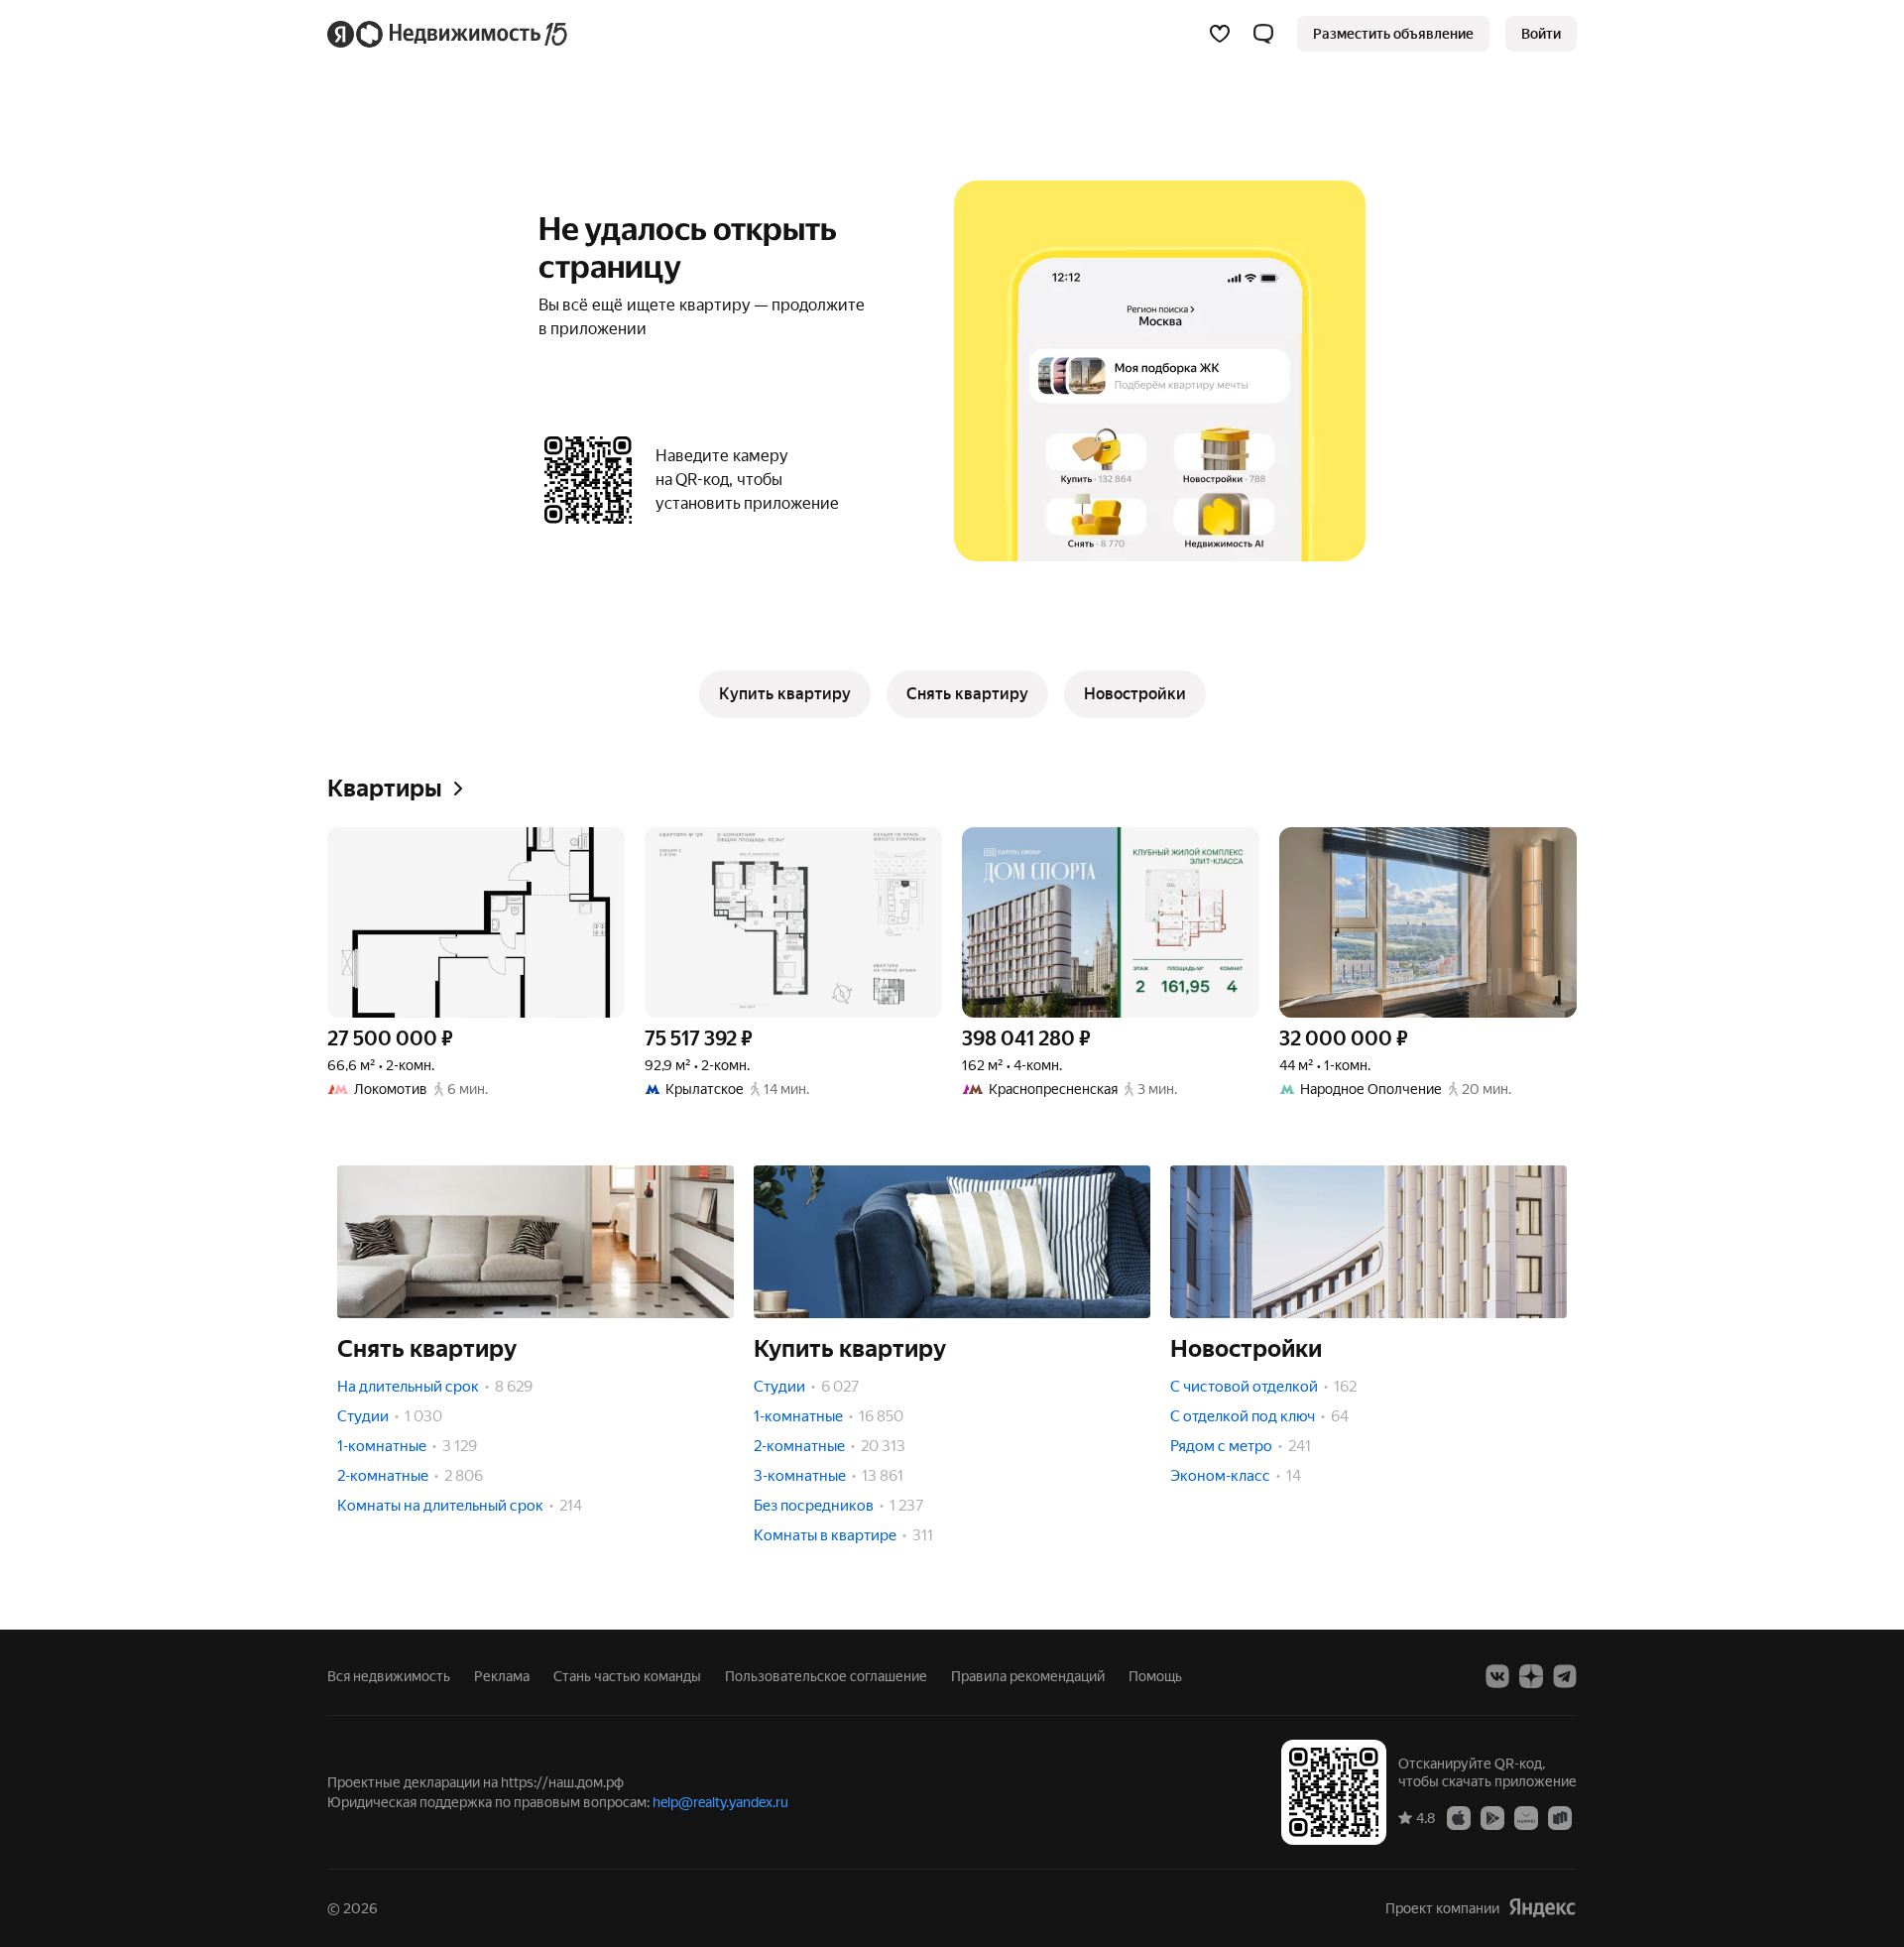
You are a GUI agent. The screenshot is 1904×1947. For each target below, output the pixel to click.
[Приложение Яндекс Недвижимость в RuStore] (1560, 1817)
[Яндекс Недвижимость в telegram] (1565, 1676)
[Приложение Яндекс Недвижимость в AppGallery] (1526, 1817)
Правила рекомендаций (1028, 1676)
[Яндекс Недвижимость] (449, 34)
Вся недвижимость (389, 1676)
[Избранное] (1220, 34)
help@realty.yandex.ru (720, 1802)
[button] (1263, 34)
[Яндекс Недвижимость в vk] (1497, 1676)
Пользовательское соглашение (826, 1676)
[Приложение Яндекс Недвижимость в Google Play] (1492, 1817)
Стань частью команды (627, 1676)
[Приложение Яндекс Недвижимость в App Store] (1459, 1817)
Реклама (502, 1676)
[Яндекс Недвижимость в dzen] (1531, 1676)
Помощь (1155, 1676)
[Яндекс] (1542, 1908)
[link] (1541, 34)
